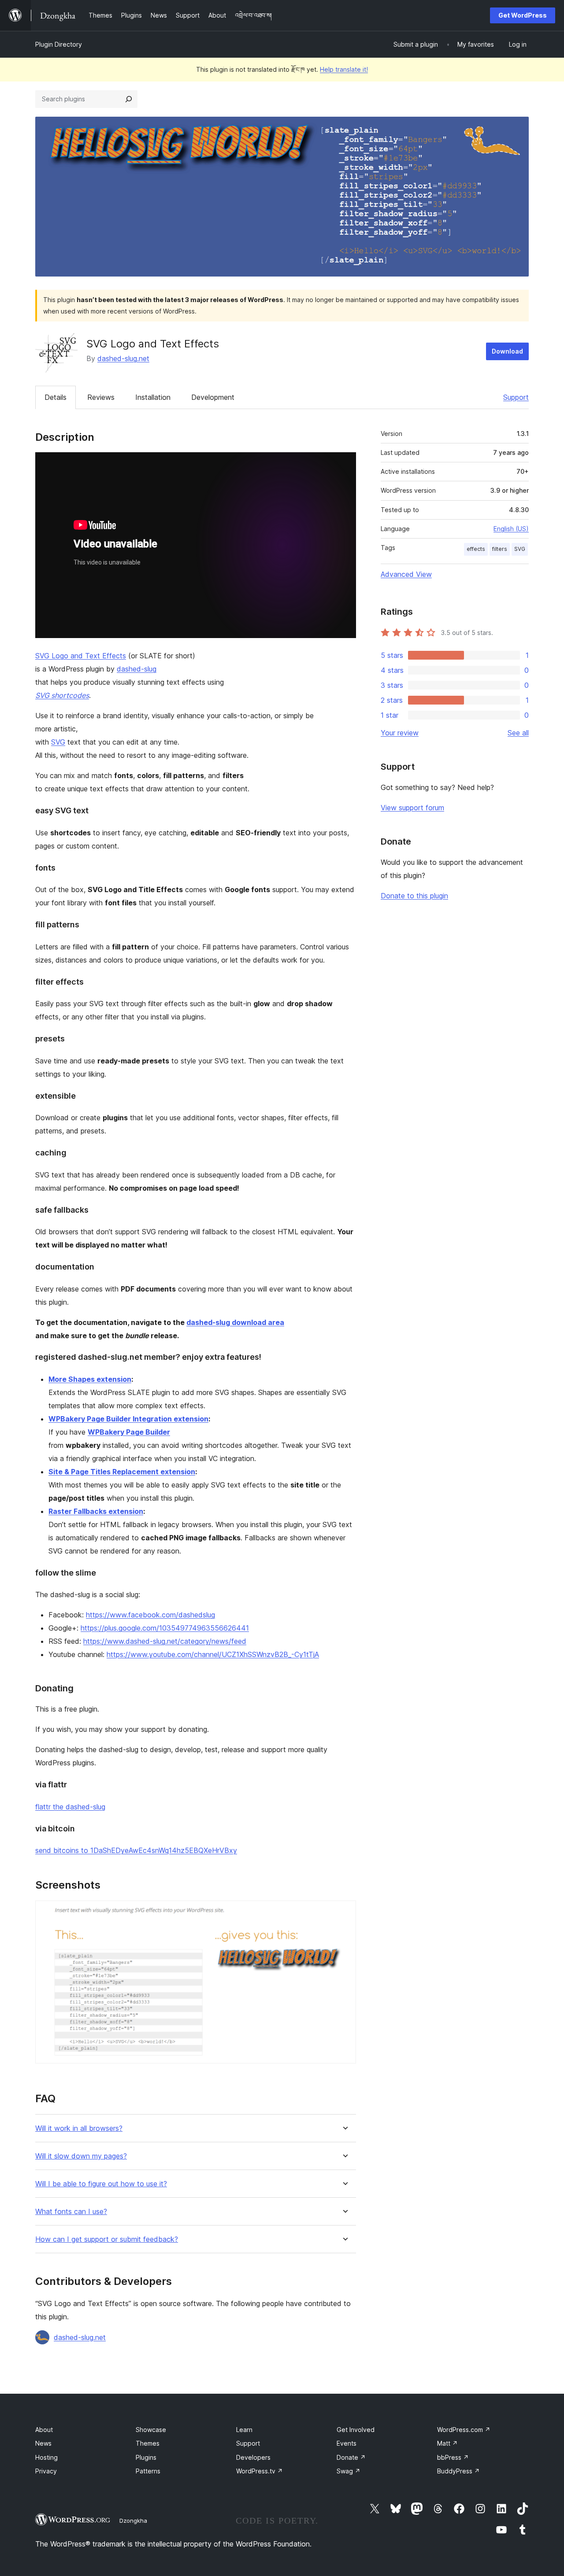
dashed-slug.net (123, 358)
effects (476, 549)
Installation (153, 397)
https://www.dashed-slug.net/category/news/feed (165, 1641)
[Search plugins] (129, 99)
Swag (349, 2471)
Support (516, 397)
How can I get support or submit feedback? (107, 2239)
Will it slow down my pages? (81, 2156)
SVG (58, 742)
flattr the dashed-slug (70, 1807)
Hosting (46, 2457)
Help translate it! (344, 69)
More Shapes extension (90, 1379)
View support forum (412, 808)
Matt (447, 2443)
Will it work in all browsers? (79, 2128)
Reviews (101, 397)
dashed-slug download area (235, 1322)
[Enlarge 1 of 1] (344, 1912)
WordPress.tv (260, 2471)
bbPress (453, 2457)
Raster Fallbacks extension (96, 1511)
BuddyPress (458, 2471)
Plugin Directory (59, 44)
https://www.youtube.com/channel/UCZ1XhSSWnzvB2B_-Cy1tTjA (213, 1654)
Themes (148, 2443)
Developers (253, 2457)
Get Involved (356, 2430)
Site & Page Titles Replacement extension (122, 1472)
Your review (400, 733)
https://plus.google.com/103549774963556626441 (165, 1628)
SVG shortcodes (62, 695)
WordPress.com (464, 2430)
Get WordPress (523, 15)
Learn (244, 2430)
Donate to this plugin (414, 896)
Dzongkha (133, 2521)
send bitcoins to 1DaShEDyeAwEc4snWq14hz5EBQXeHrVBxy (136, 1850)
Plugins (146, 2457)
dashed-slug (137, 669)
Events (347, 2443)
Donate (351, 2457)
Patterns (148, 2471)
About (44, 2430)
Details (56, 397)
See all (518, 733)
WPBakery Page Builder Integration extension (128, 1419)
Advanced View (406, 574)
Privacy (46, 2471)
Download (507, 351)
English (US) (511, 529)
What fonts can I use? (71, 2212)
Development (213, 397)
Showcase (151, 2430)
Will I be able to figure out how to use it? (101, 2184)
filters (500, 549)
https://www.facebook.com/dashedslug (150, 1615)
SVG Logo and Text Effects (81, 656)
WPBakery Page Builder (129, 1432)
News (43, 2443)
